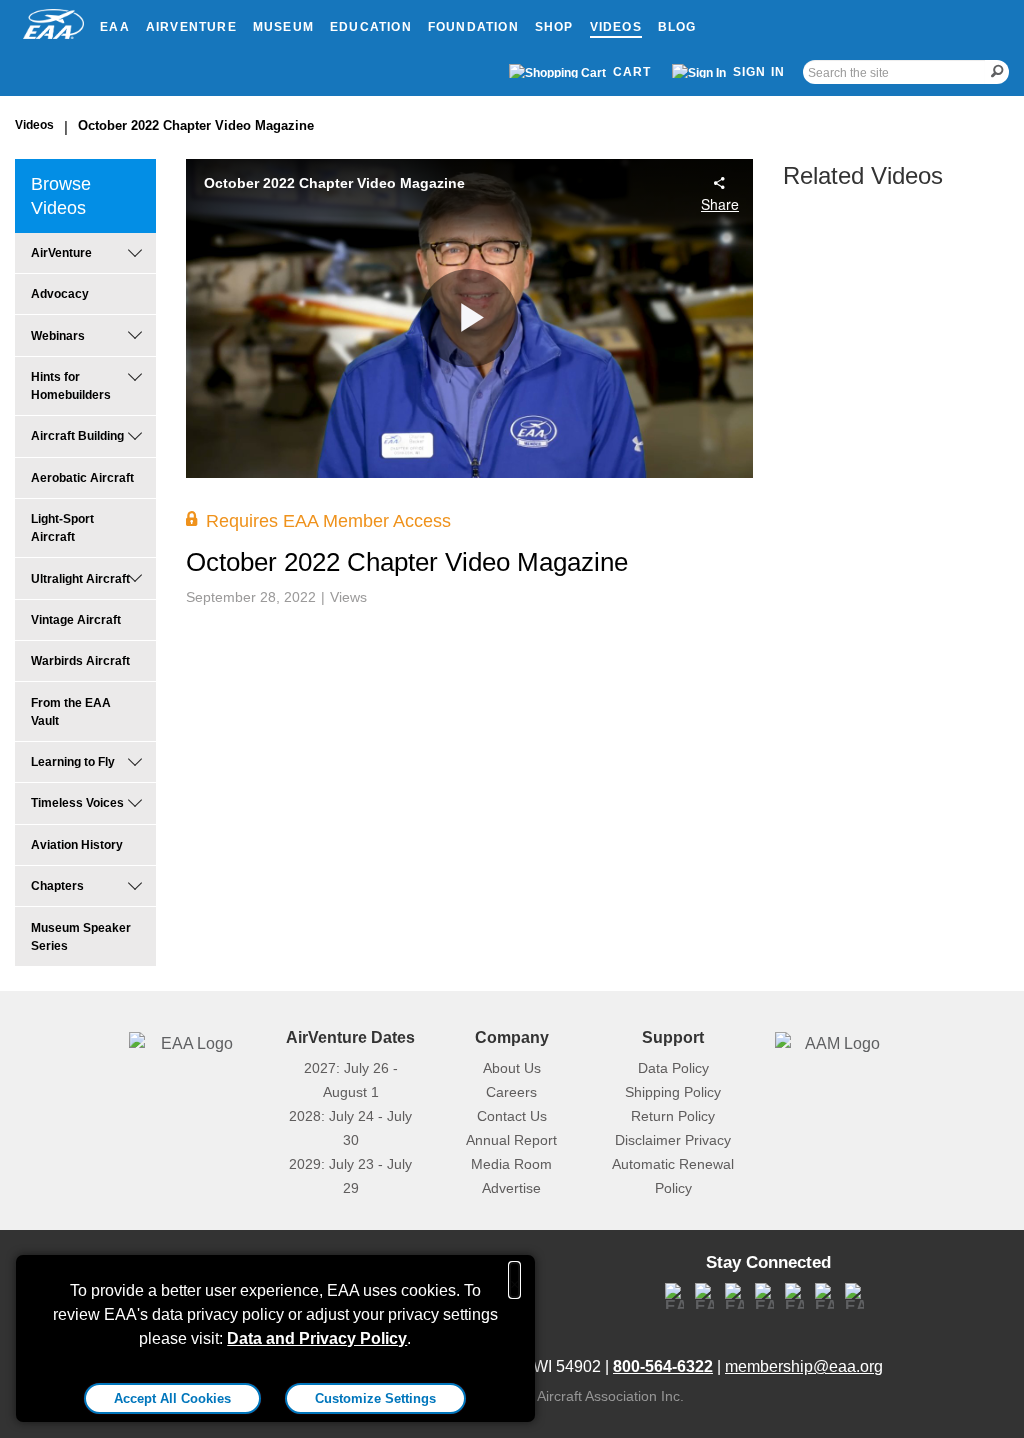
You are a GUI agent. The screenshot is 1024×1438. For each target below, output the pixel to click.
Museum (283, 27)
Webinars (58, 336)
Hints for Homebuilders (71, 386)
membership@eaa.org (804, 1366)
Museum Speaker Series (81, 937)
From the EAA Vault (71, 712)
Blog (677, 27)
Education (371, 27)
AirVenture (191, 27)
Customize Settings (375, 1398)
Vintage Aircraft (76, 620)
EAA (115, 27)
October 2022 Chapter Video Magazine (196, 125)
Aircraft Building (77, 436)
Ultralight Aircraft (80, 579)
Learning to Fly (73, 762)
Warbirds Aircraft (80, 661)
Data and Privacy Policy (317, 1338)
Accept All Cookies (172, 1398)
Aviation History (77, 845)
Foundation (473, 27)
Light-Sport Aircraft (62, 528)
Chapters (57, 886)
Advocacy (60, 294)
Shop (554, 27)
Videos (616, 27)
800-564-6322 (663, 1366)
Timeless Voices (77, 803)
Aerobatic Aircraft (82, 478)
